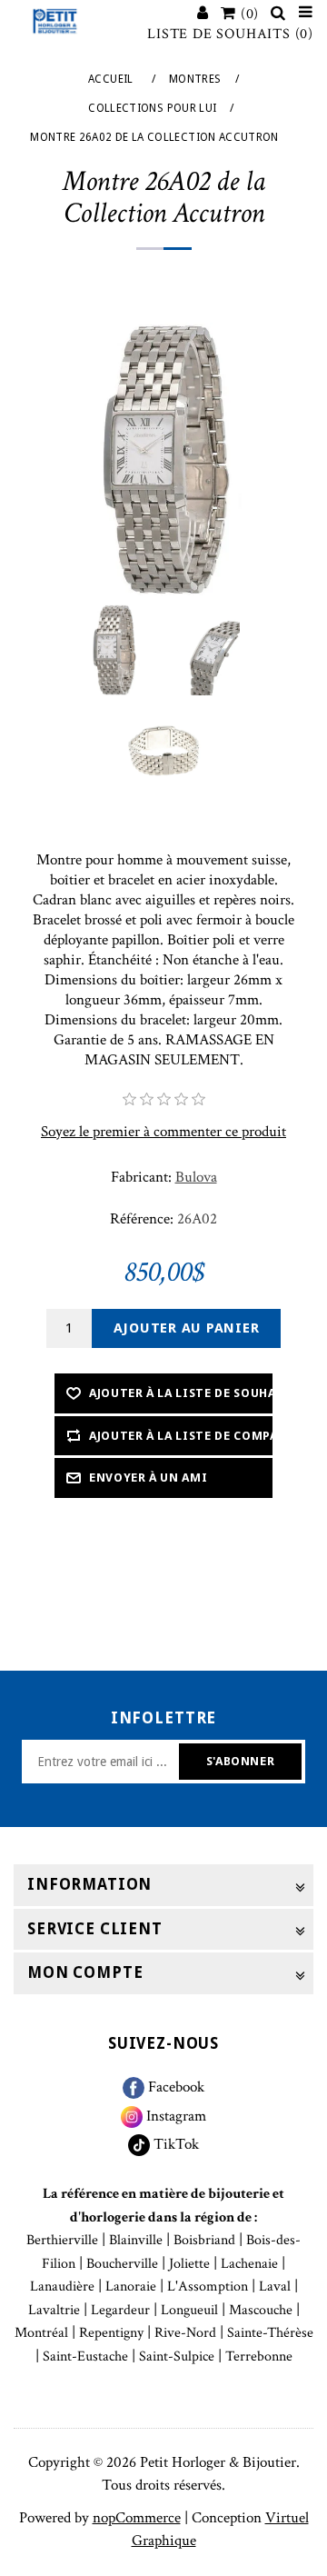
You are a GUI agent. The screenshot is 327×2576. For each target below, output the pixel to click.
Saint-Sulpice (177, 2356)
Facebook (174, 2087)
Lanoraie (131, 2286)
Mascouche (261, 2310)
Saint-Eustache (85, 2356)
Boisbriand (204, 2240)
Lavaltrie (54, 2310)
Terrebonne (259, 2356)
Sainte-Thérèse (270, 2333)
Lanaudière (62, 2286)
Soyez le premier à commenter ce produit (163, 1132)
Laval (275, 2286)
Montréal (41, 2333)
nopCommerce (137, 2518)
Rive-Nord (185, 2333)
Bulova (196, 1177)
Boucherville (122, 2264)
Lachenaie (249, 2264)
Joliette (189, 2264)
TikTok (174, 2144)
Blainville (136, 2240)
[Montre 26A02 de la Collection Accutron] (114, 650)
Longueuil (189, 2310)
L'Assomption (208, 2286)
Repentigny (111, 2333)
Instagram (174, 2116)
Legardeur (120, 2310)
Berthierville (62, 2240)
